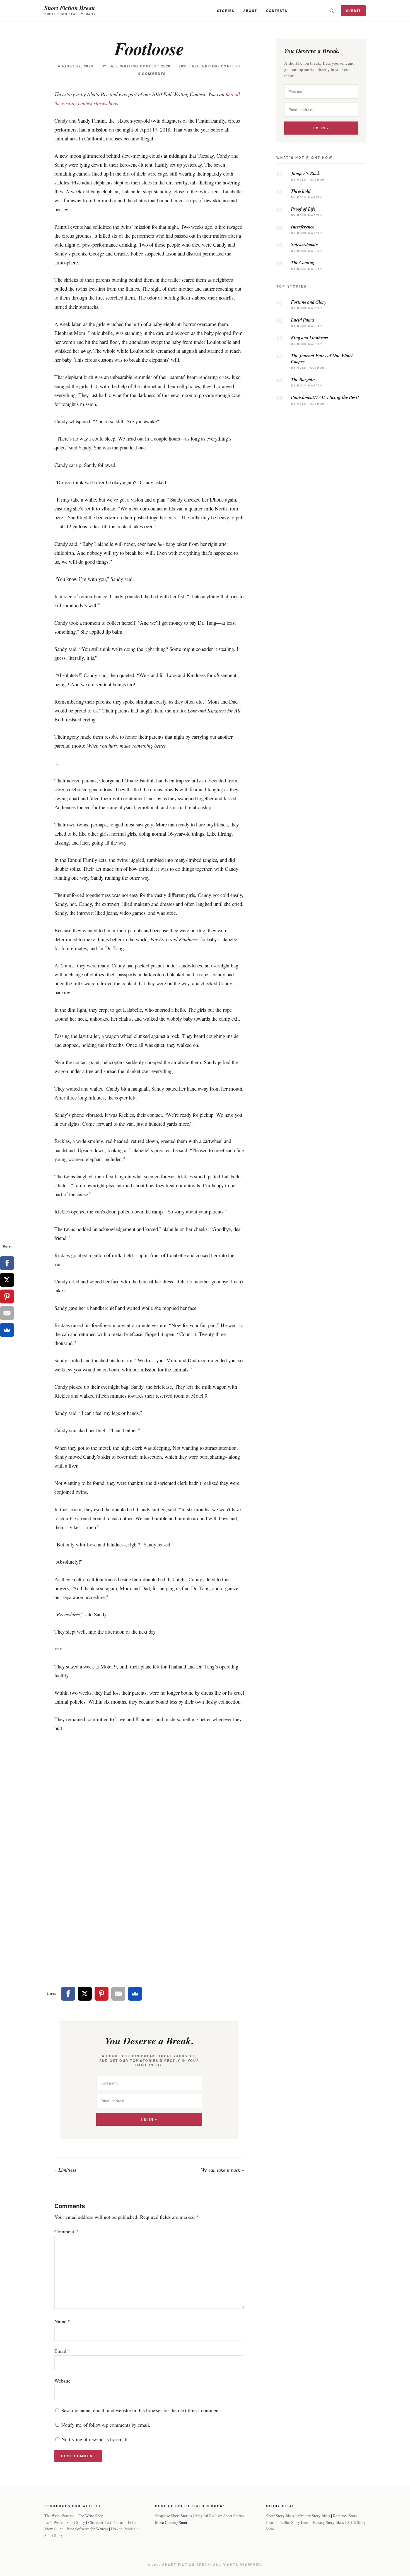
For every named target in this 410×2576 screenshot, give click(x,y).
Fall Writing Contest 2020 (140, 66)
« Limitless (65, 2170)
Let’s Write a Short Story (65, 2522)
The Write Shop (91, 2516)
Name (62, 2321)
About (250, 11)
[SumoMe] (135, 1994)
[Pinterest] (102, 1994)
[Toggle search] (332, 11)
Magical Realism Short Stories (220, 2516)
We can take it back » (222, 2170)
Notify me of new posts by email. (95, 2439)
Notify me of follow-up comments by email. (106, 2425)
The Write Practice (59, 2516)
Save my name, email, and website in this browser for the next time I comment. (141, 2410)
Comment (66, 2231)
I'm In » (149, 2119)
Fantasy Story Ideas (328, 2522)
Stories (226, 11)
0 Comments (152, 74)
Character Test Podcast (106, 2522)
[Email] (118, 1994)
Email (62, 2351)
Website (62, 2381)
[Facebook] (68, 1994)
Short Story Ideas (280, 2516)
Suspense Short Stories (173, 2516)
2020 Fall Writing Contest (210, 66)
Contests (277, 11)
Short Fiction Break (70, 8)
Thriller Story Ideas (294, 2522)
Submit (354, 11)
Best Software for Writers (87, 2529)
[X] (85, 1994)
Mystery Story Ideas (314, 2516)
